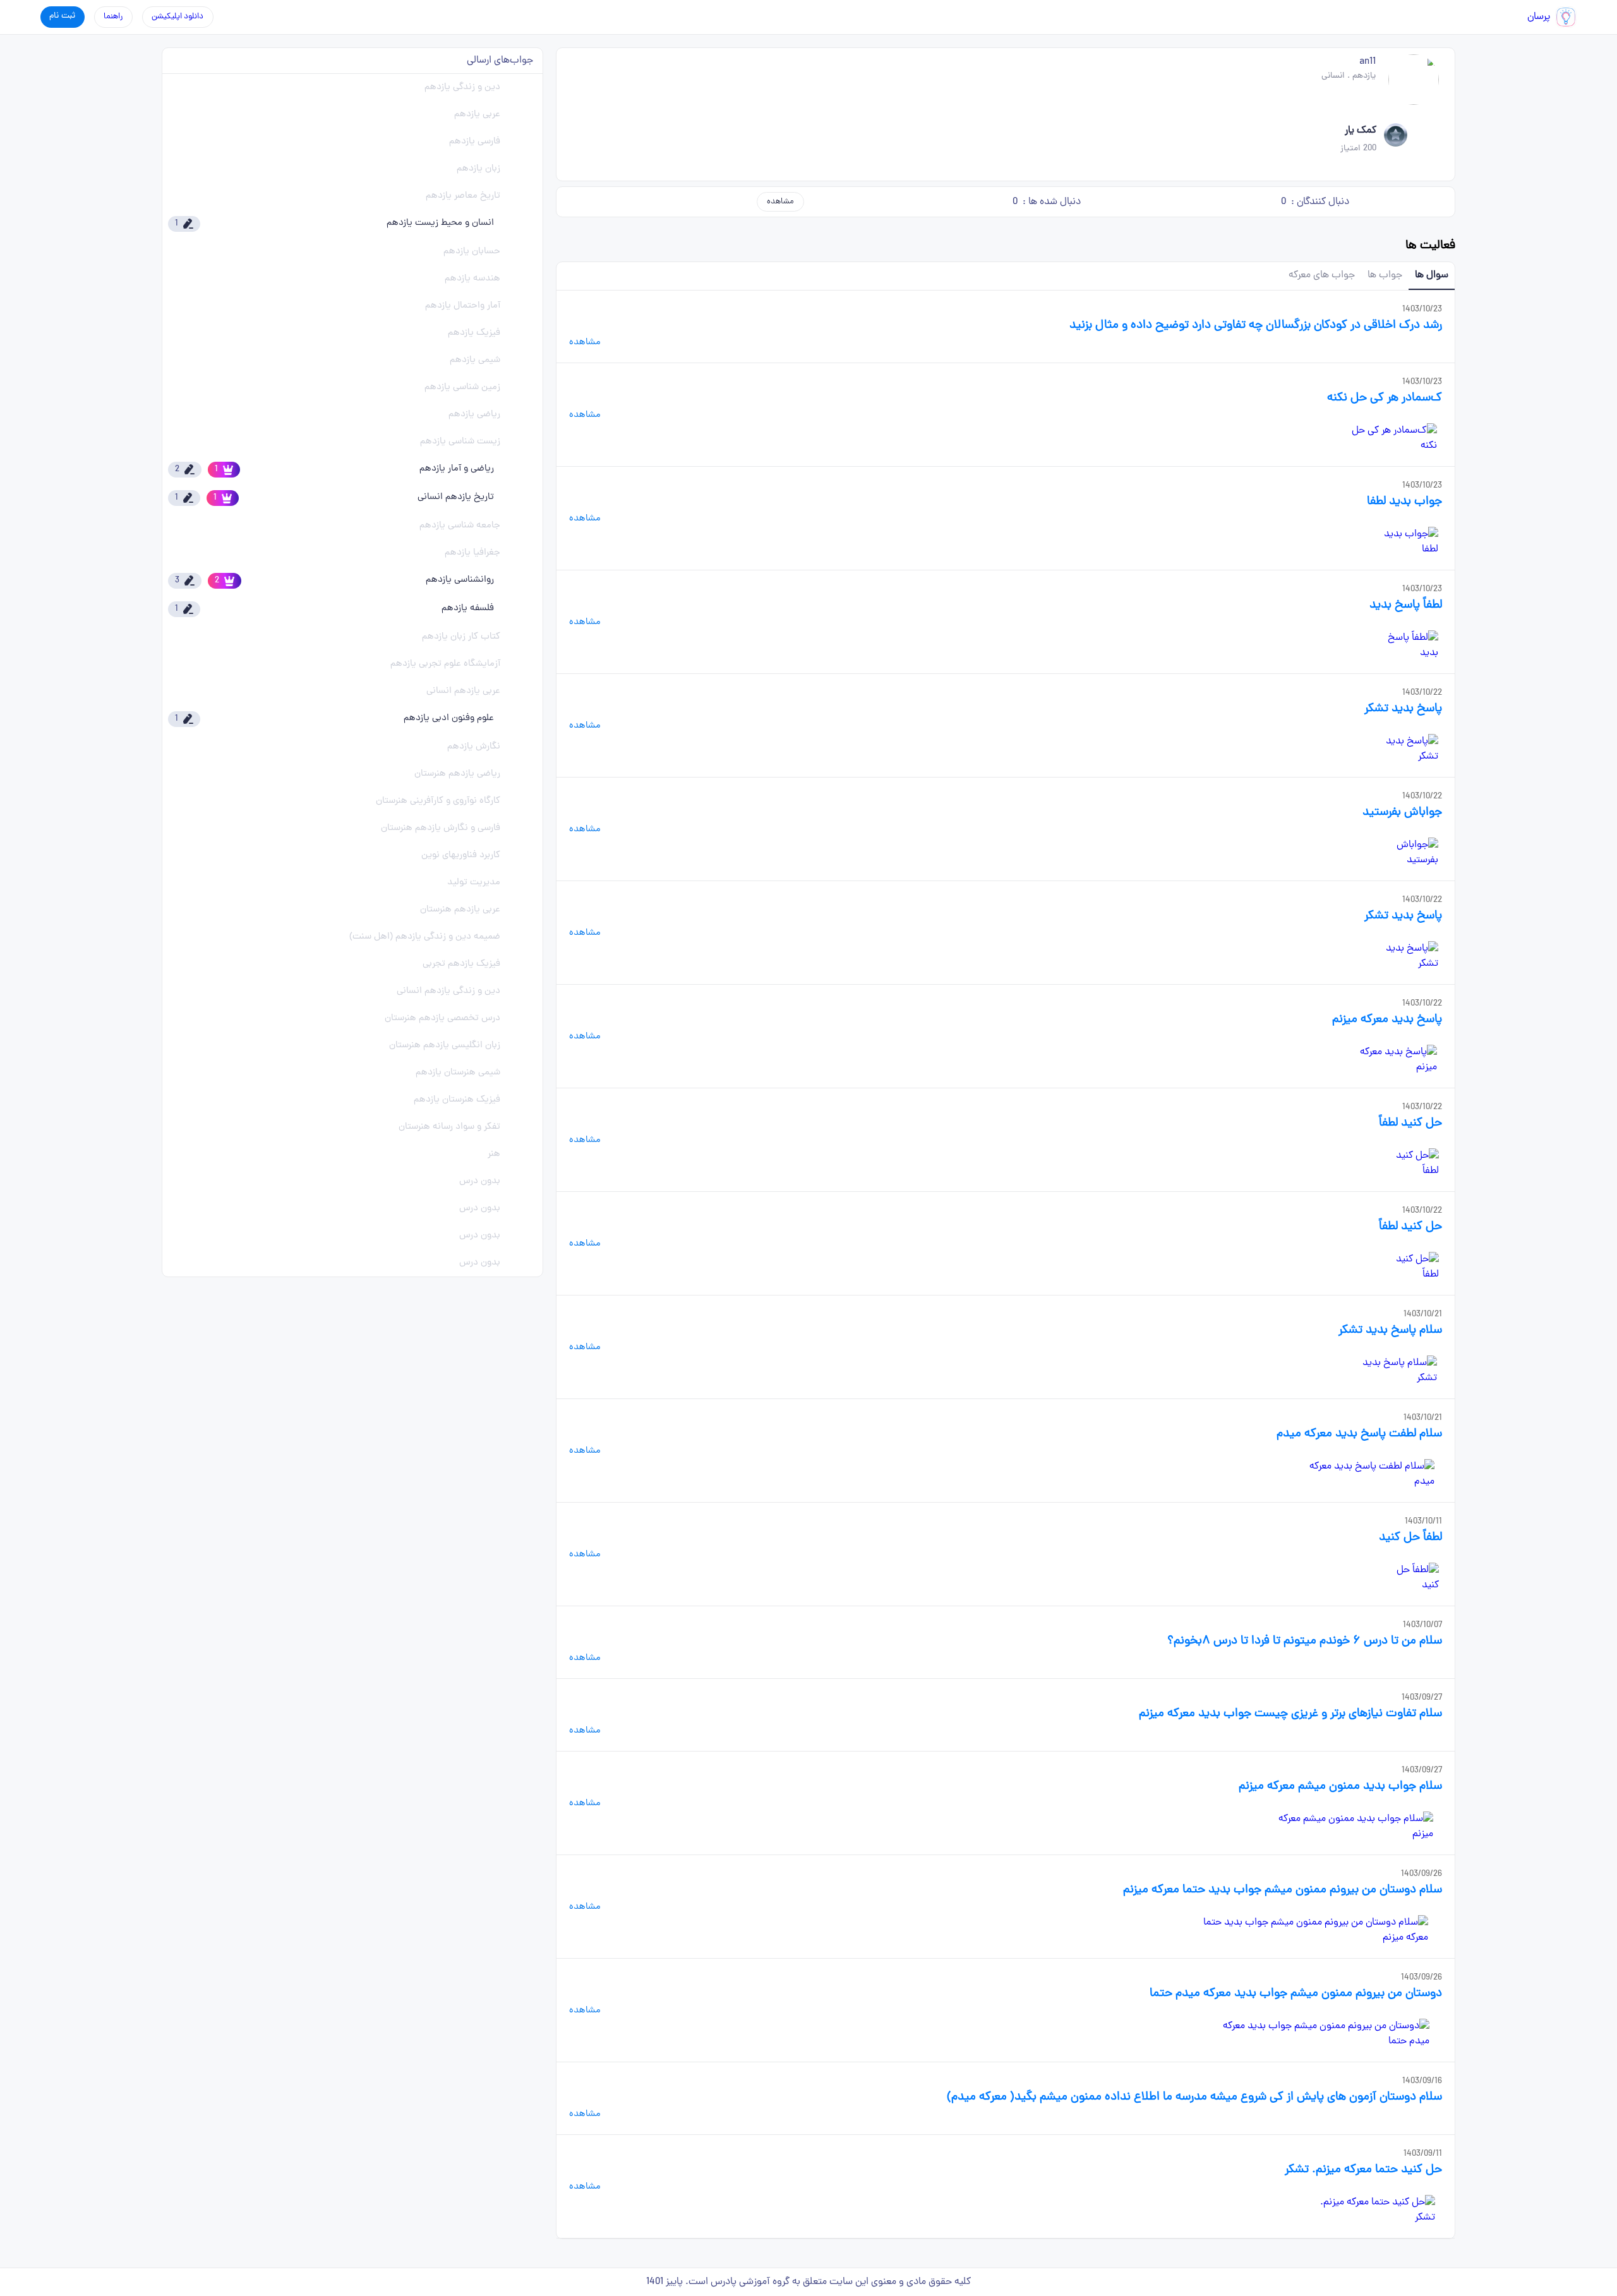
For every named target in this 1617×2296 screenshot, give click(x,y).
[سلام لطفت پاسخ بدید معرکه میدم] (1368, 1474)
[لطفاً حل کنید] (1411, 1578)
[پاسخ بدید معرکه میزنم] (1392, 1060)
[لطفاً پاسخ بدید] (1406, 646)
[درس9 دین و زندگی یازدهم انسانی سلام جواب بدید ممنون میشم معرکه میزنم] (1353, 1827)
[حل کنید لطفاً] (1411, 1163)
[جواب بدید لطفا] (1405, 542)
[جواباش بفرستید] (1404, 853)
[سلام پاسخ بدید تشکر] (1393, 1371)
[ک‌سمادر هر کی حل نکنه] (1390, 438)
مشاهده (780, 202)
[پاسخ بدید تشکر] (1404, 749)
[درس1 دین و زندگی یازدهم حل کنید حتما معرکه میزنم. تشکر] (1373, 2210)
